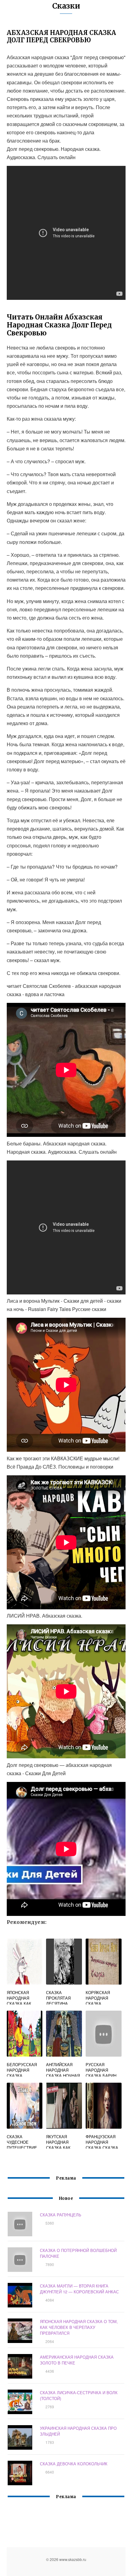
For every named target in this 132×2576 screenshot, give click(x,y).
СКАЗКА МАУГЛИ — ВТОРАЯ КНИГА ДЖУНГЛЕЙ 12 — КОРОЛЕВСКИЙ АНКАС (79, 2289)
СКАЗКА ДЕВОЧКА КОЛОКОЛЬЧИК (74, 2464)
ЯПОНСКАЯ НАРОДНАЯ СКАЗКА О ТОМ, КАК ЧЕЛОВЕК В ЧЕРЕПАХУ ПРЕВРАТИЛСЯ (79, 2327)
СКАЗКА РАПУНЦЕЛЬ (61, 2215)
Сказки (66, 6)
